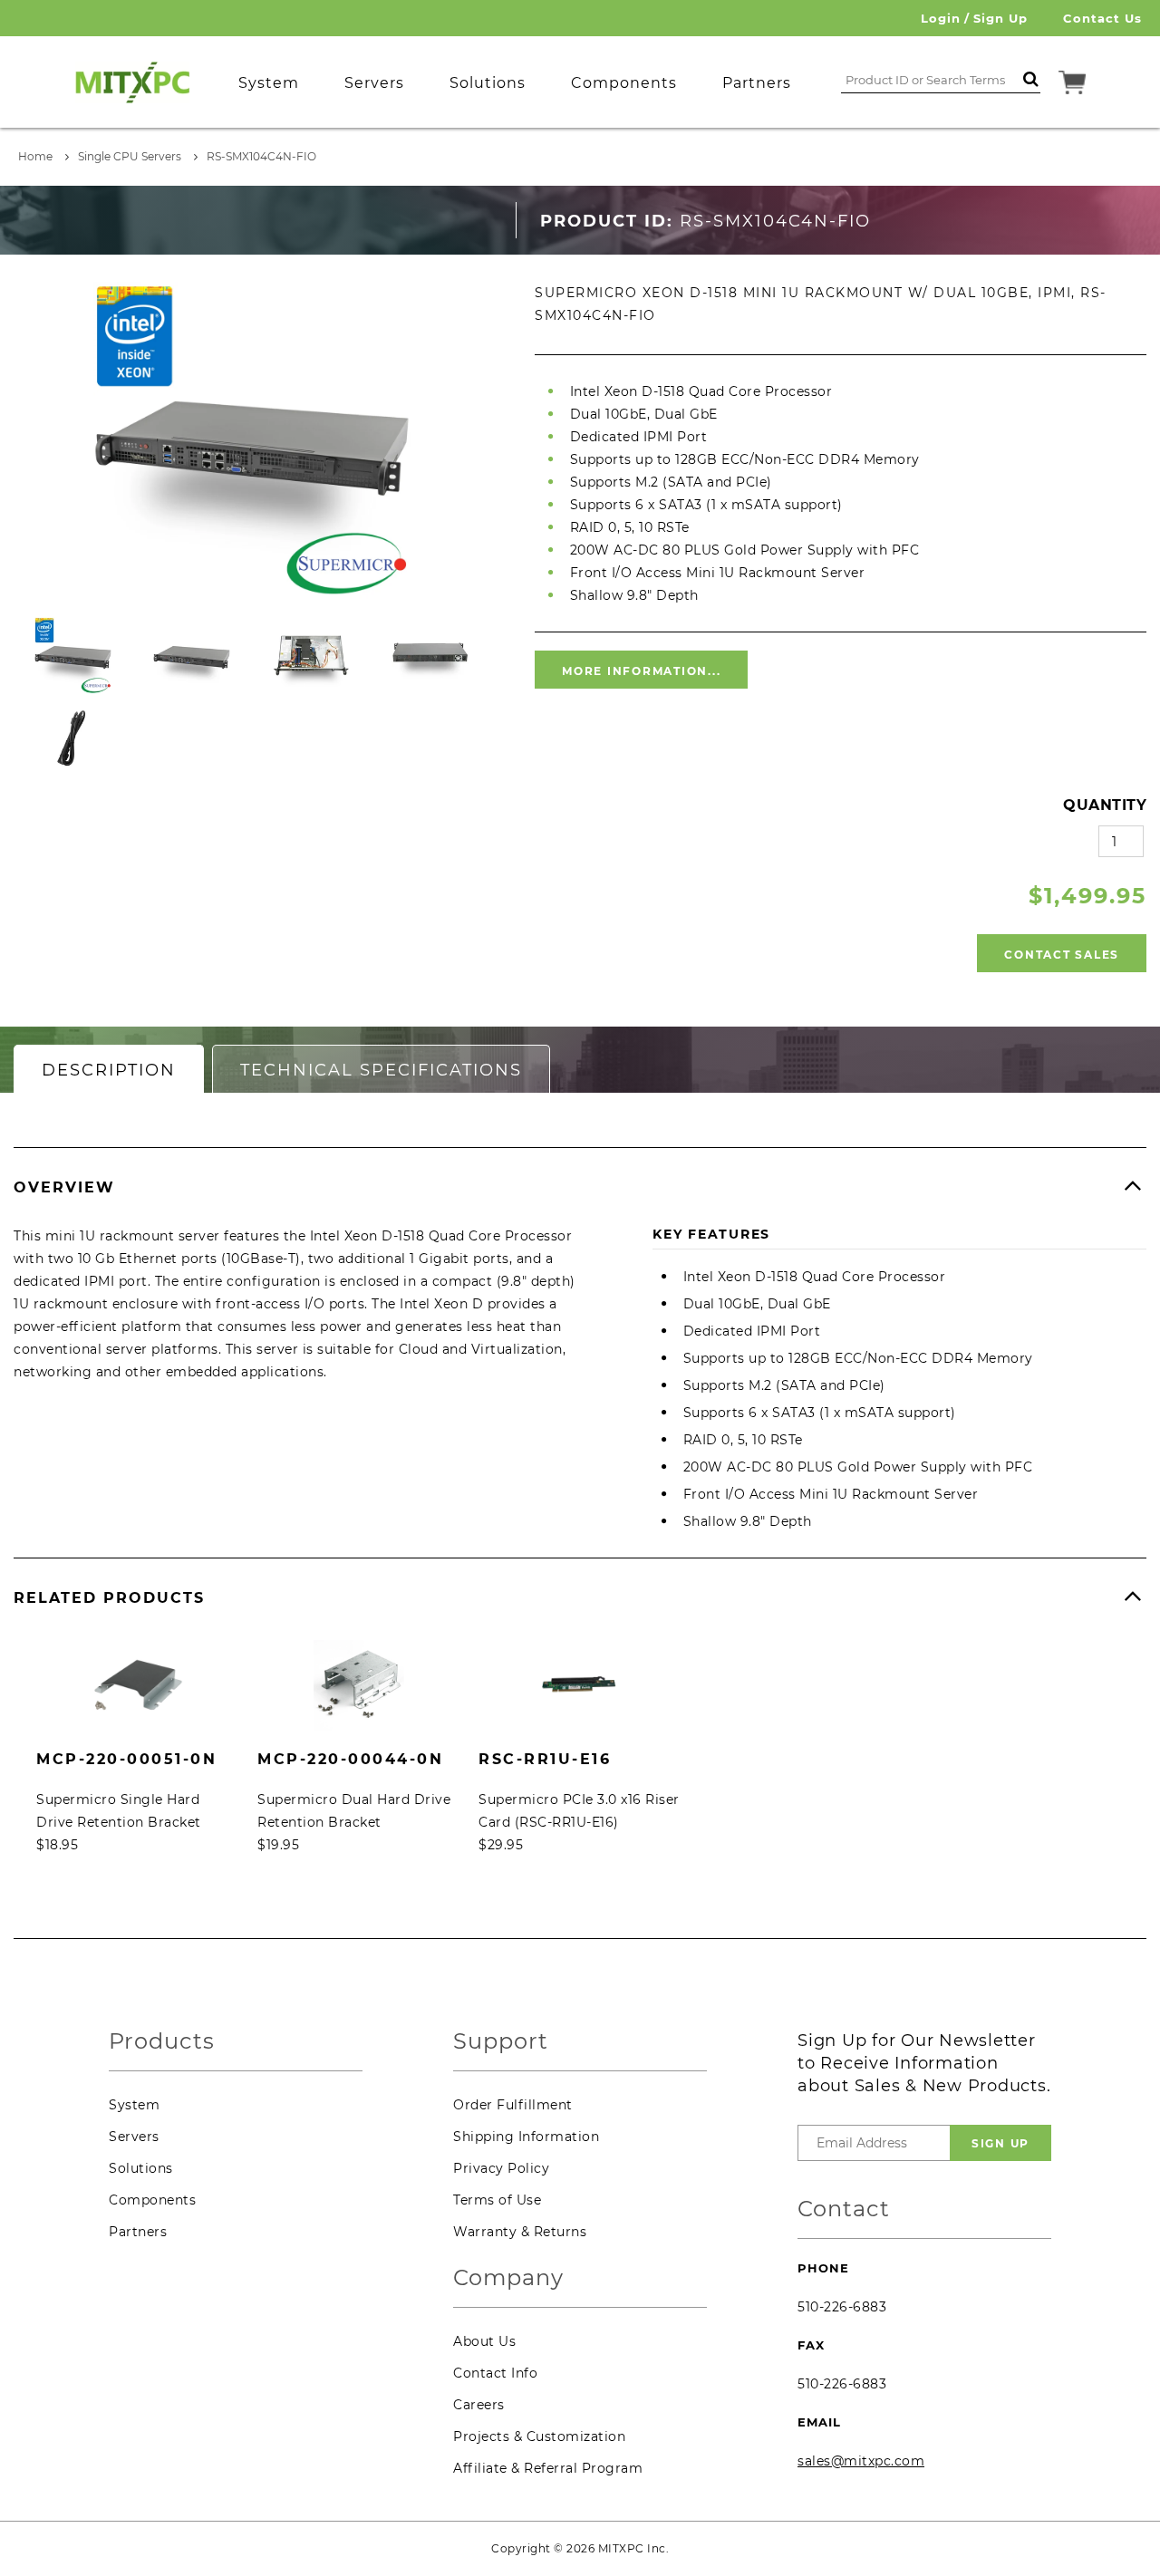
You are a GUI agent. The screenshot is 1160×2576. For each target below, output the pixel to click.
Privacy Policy (501, 2168)
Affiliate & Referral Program (548, 2468)
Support (501, 2042)
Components (152, 2200)
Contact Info (495, 2373)
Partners (138, 2232)
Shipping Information (526, 2137)
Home (35, 156)
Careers (479, 2405)
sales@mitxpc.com (861, 2461)
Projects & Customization (539, 2436)
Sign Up (1000, 18)
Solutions (141, 2168)
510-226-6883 (842, 2307)
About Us (484, 2341)
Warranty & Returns (520, 2232)
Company (508, 2278)
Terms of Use (497, 2200)
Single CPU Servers (130, 156)
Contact (844, 2209)
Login (941, 18)
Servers (134, 2137)
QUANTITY (1105, 805)
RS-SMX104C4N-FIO (261, 156)
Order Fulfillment (513, 2105)
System (134, 2105)
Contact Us (1102, 18)
